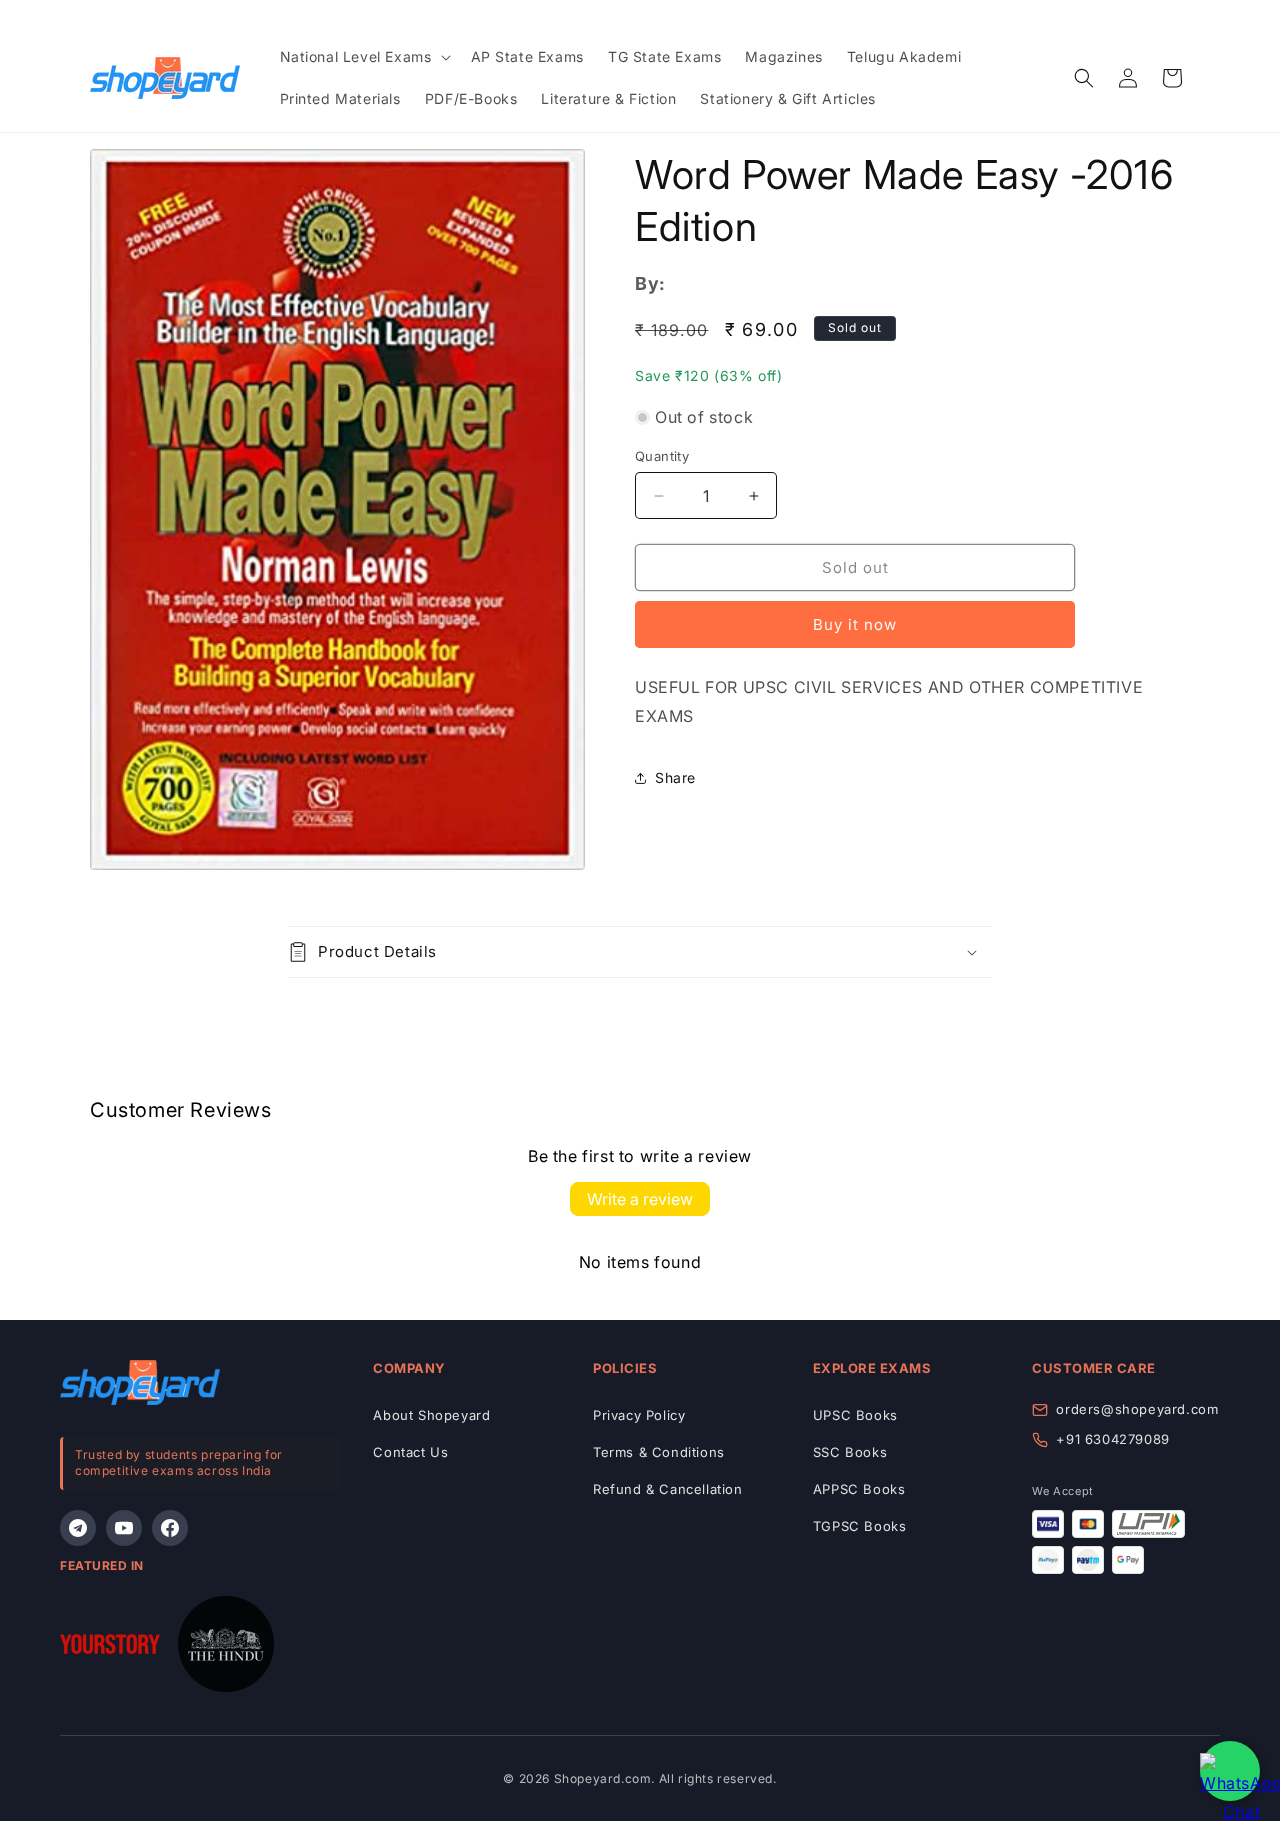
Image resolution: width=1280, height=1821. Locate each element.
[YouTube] (124, 1528)
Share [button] (675, 777)
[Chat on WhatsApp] (1230, 1771)
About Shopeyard (431, 1415)
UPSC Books (855, 1415)
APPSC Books (859, 1489)
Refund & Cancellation (668, 1489)
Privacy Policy (639, 1415)
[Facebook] (170, 1528)
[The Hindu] (226, 1648)
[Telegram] (78, 1528)
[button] (363, 57)
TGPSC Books (860, 1526)
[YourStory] (110, 1648)
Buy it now (855, 624)
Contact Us (410, 1452)
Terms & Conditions (659, 1452)
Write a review (640, 1199)
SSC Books (850, 1452)
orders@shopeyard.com (1137, 1409)
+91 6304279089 (1112, 1439)
